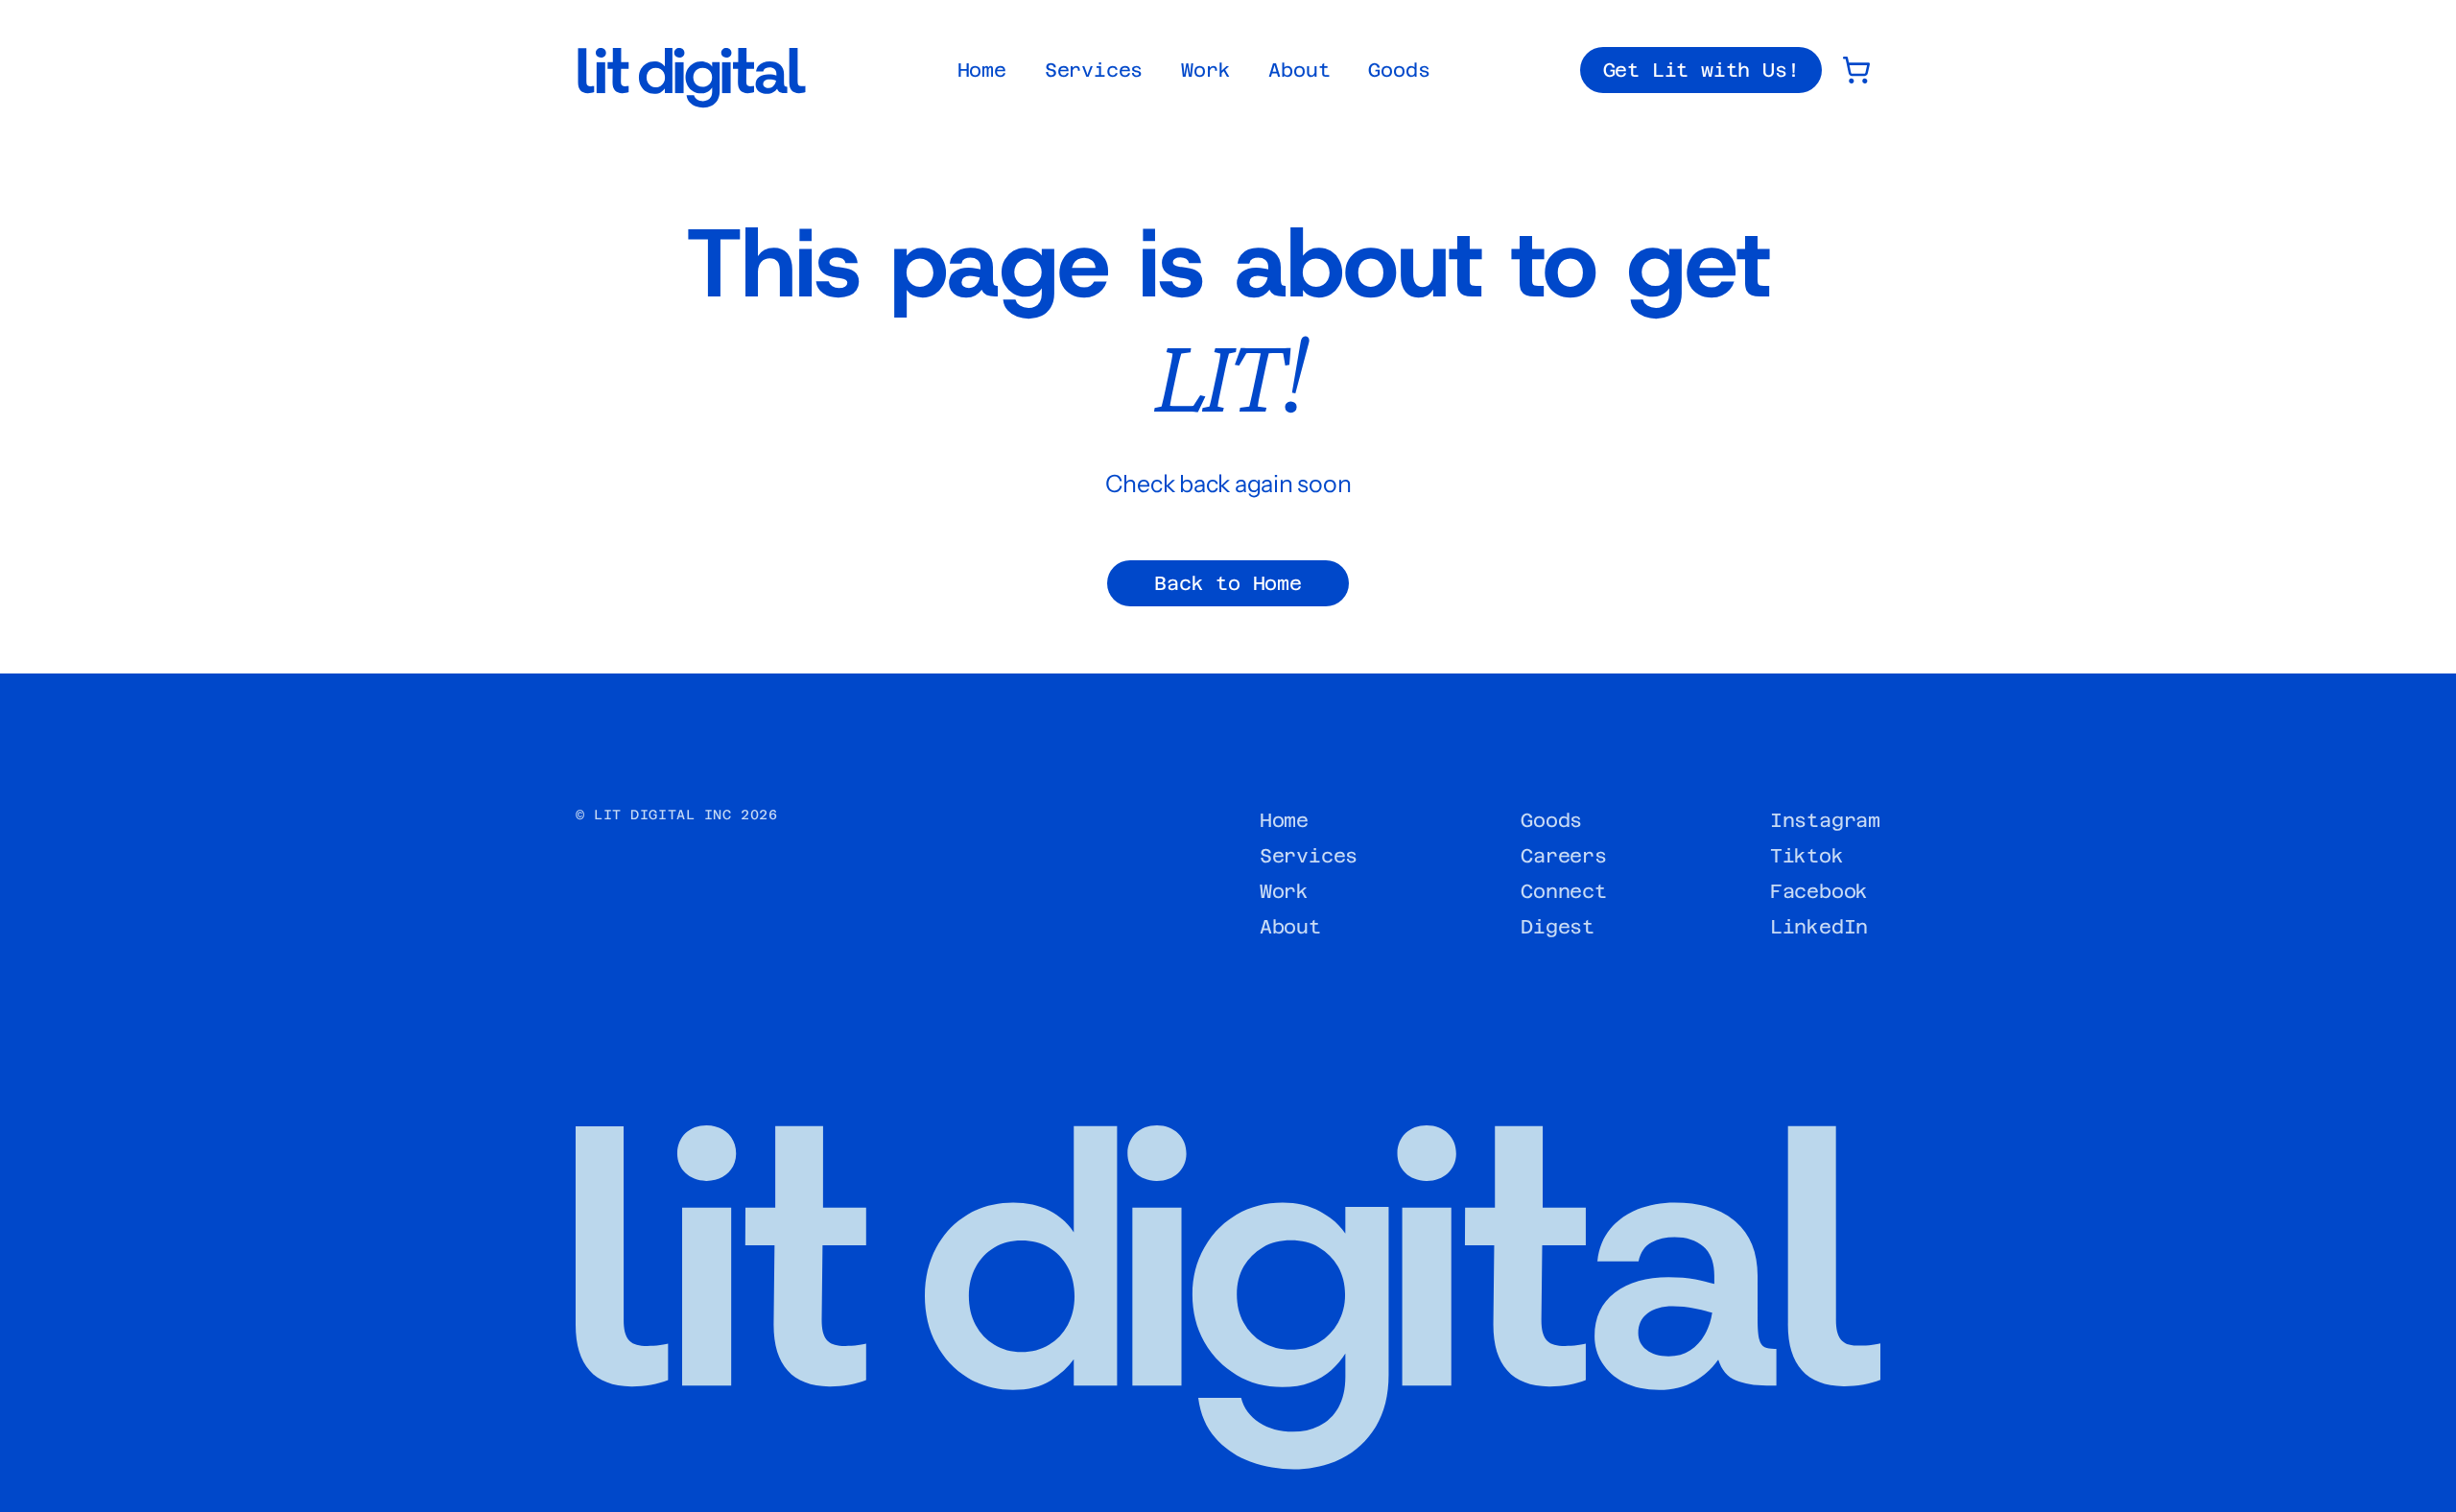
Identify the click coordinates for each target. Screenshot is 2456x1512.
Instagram (1825, 820)
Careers (1564, 856)
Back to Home (1228, 583)
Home (982, 70)
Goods (1399, 70)
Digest (1558, 927)
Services (1094, 70)
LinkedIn (1819, 927)
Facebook (1819, 891)
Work (1205, 70)
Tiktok (1807, 856)
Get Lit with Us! (1701, 70)
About (1299, 70)
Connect (1564, 891)
